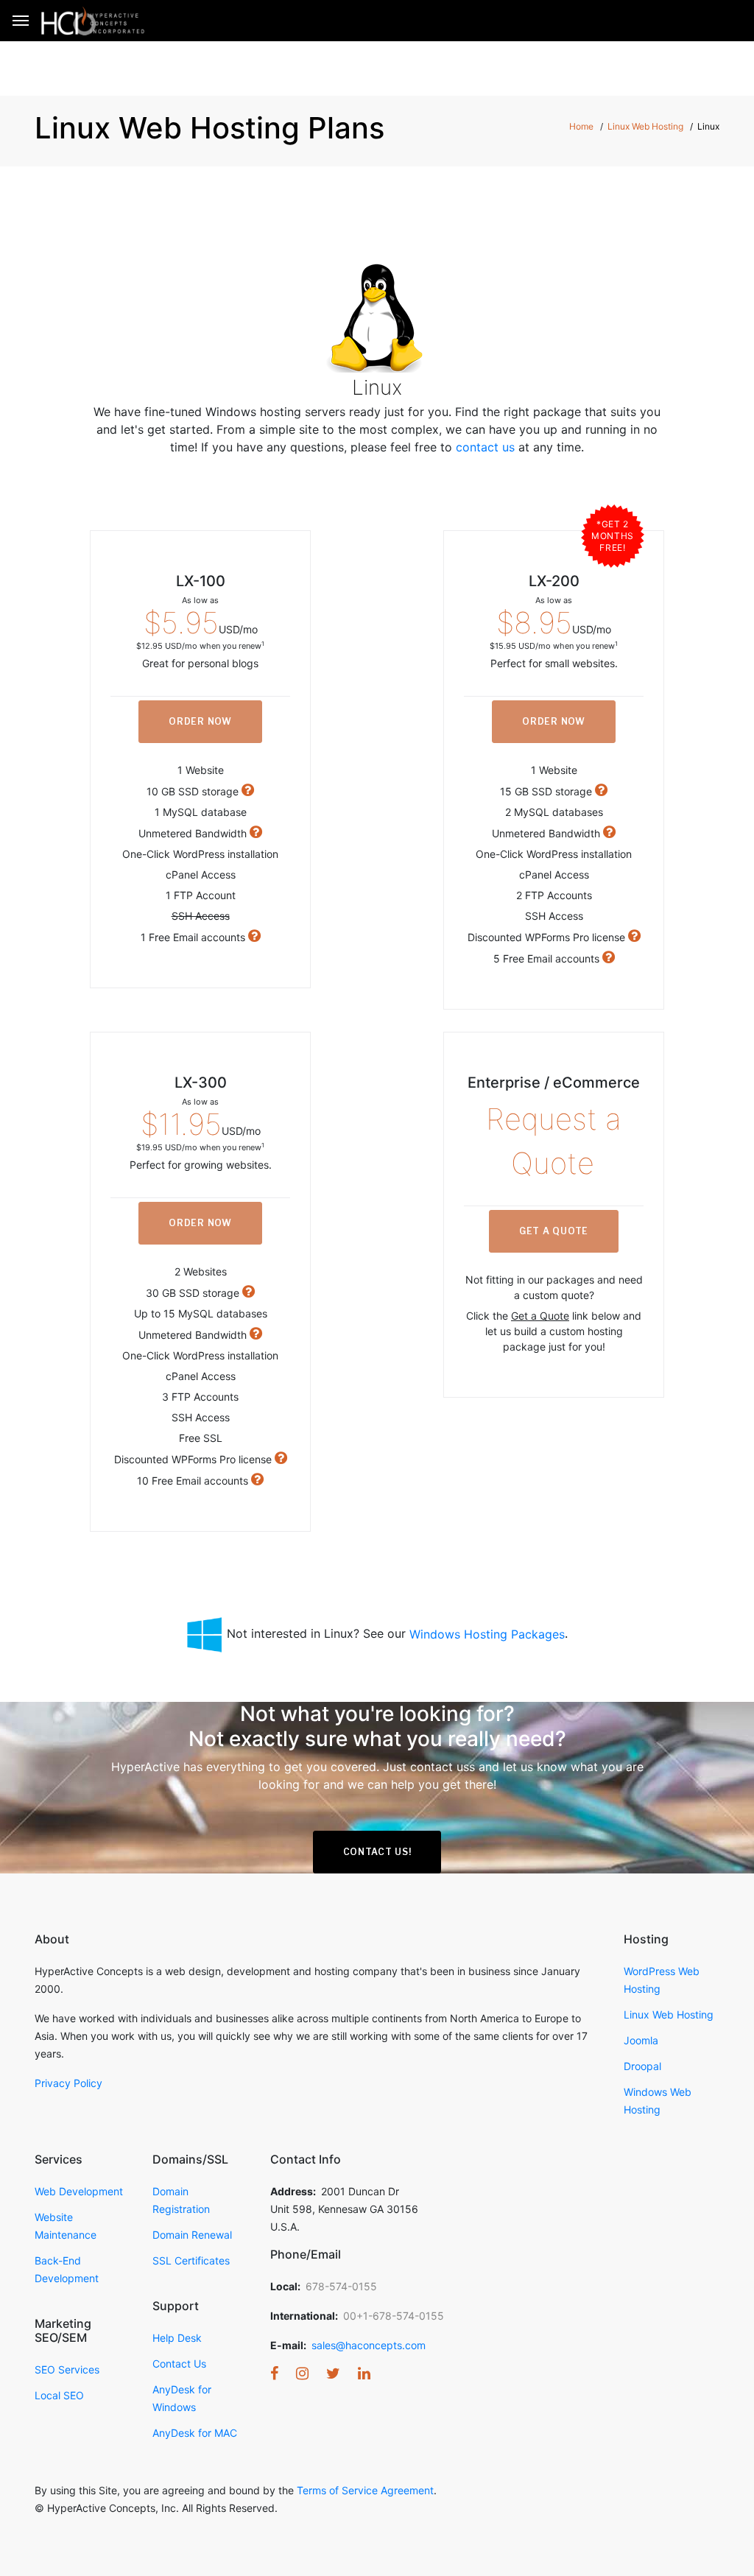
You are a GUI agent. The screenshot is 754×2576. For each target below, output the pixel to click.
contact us (485, 447)
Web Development (79, 2191)
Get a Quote (554, 1231)
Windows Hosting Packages (487, 1634)
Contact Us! (377, 1852)
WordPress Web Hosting (662, 1980)
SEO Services (67, 2369)
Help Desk (177, 2338)
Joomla (641, 2040)
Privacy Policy (68, 2083)
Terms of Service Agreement (365, 2490)
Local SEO (59, 2395)
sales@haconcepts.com (369, 2345)
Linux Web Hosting (645, 126)
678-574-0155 (341, 2286)
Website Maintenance (66, 2226)
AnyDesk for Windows (182, 2398)
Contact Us (179, 2364)
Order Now (200, 721)
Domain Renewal (192, 2235)
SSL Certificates (191, 2260)
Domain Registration (181, 2200)
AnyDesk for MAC (195, 2433)
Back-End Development (67, 2269)
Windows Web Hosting (658, 2101)
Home (581, 126)
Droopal (642, 2066)
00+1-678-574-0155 (394, 2316)
